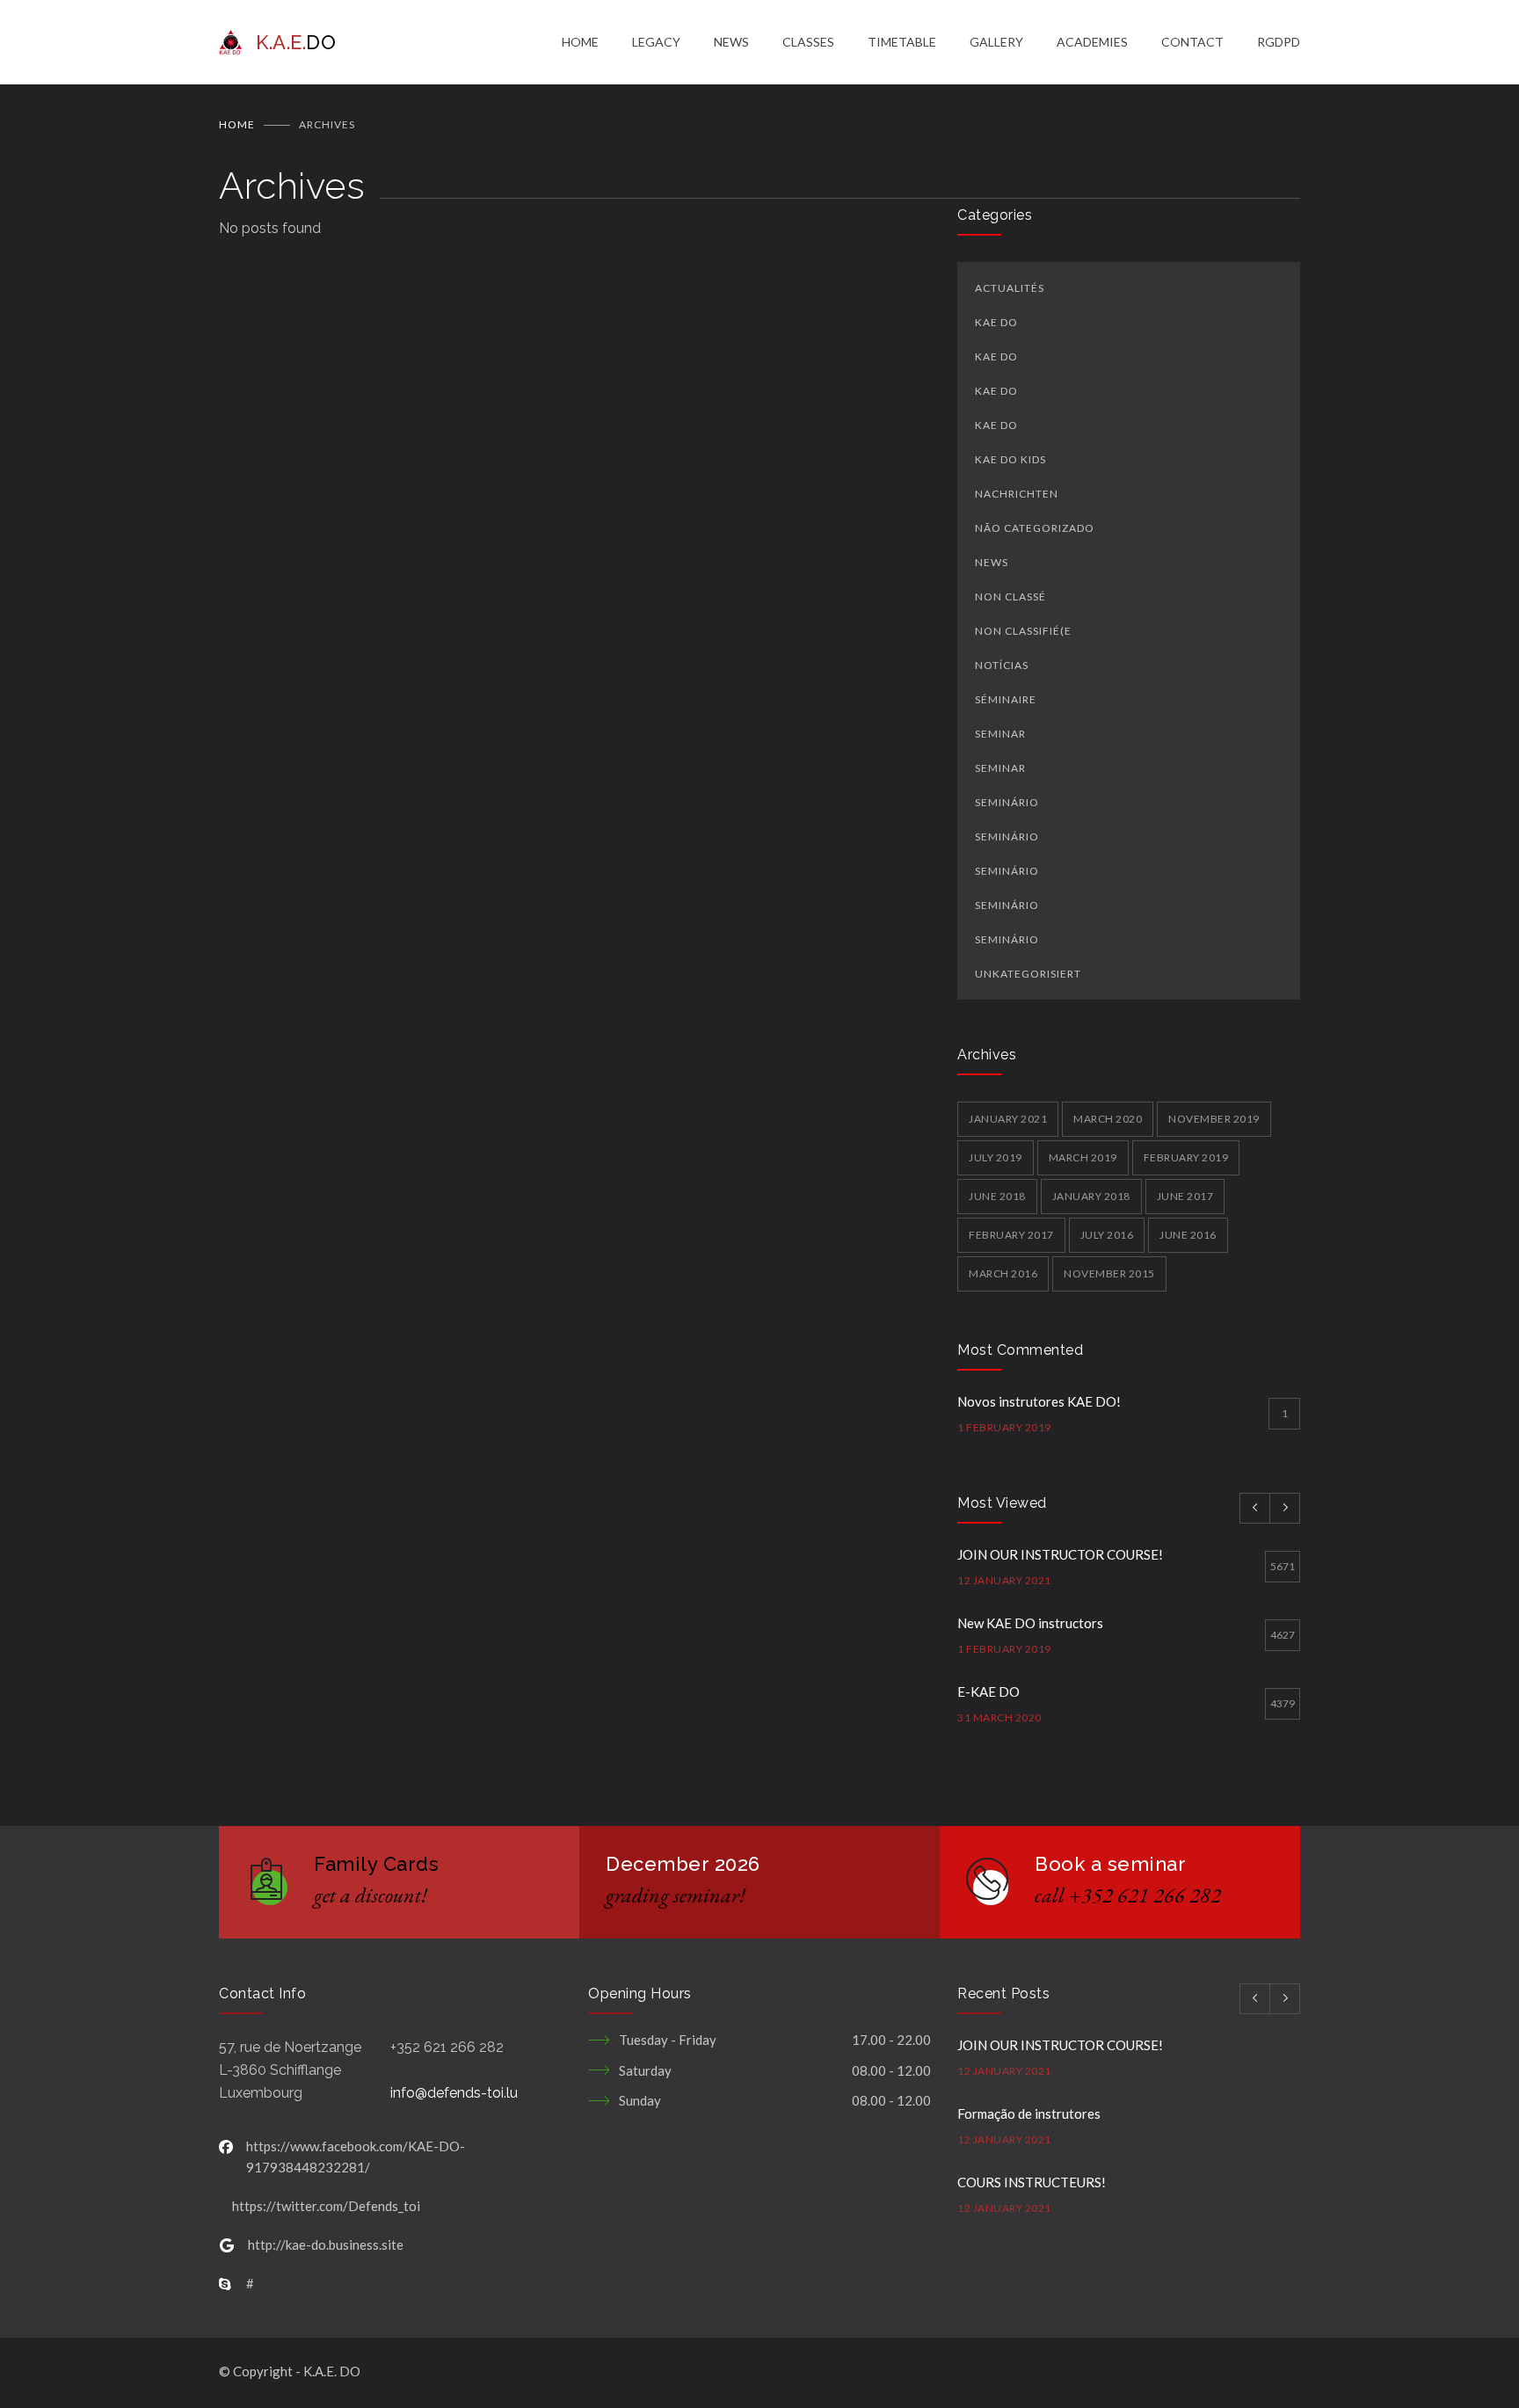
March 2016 (1003, 1273)
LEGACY (656, 42)
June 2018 (997, 1196)
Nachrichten (1017, 494)
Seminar (1000, 734)
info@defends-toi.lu (454, 2093)
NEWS (731, 42)
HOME (580, 42)
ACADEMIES (1092, 42)
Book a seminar (1110, 1864)
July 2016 (1107, 1235)
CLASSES (808, 42)
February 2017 (1011, 1235)
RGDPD (1279, 42)
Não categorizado (1035, 528)
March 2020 (1108, 1119)
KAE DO (996, 322)
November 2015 (1109, 1273)
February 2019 (1186, 1157)
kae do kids (1010, 459)
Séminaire (1006, 699)
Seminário (1007, 802)
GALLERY (996, 42)
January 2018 (1091, 1196)
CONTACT (1192, 42)
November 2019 (1214, 1119)
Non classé (1010, 597)
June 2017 (1185, 1196)
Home (237, 124)
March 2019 (1083, 1157)
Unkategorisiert (1028, 974)
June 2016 (1188, 1235)
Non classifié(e (1023, 631)
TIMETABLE (902, 42)
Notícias (1002, 665)
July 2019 (996, 1157)
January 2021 (1008, 1119)
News (992, 562)
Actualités (1010, 288)
